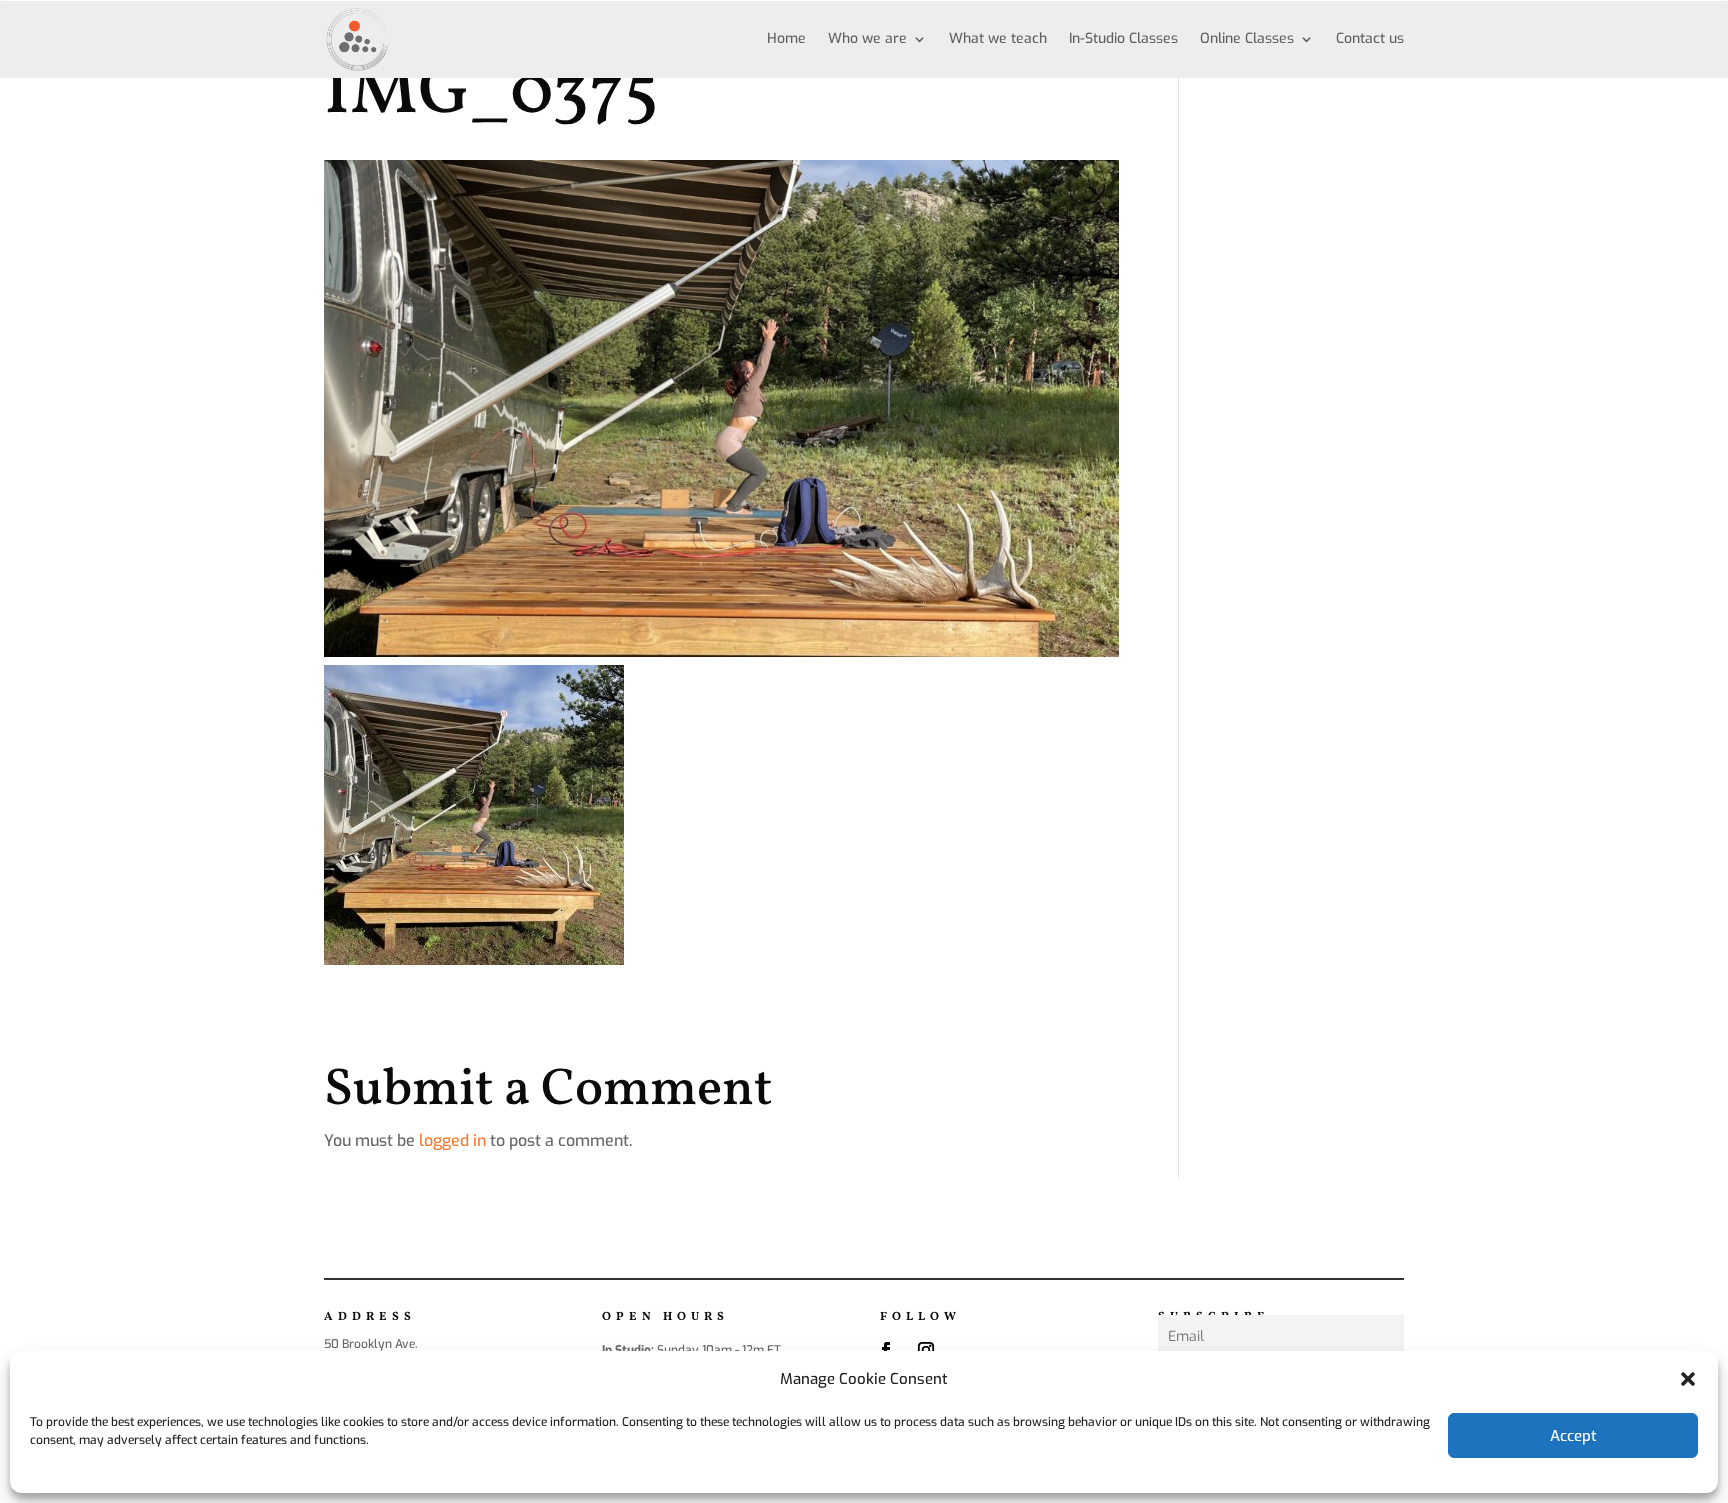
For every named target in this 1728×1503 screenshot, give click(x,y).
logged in (452, 1140)
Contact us (1370, 38)
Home (786, 38)
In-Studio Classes (1123, 38)
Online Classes (1247, 38)
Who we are (867, 38)
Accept (1573, 1436)
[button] (1688, 1379)
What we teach (998, 38)
